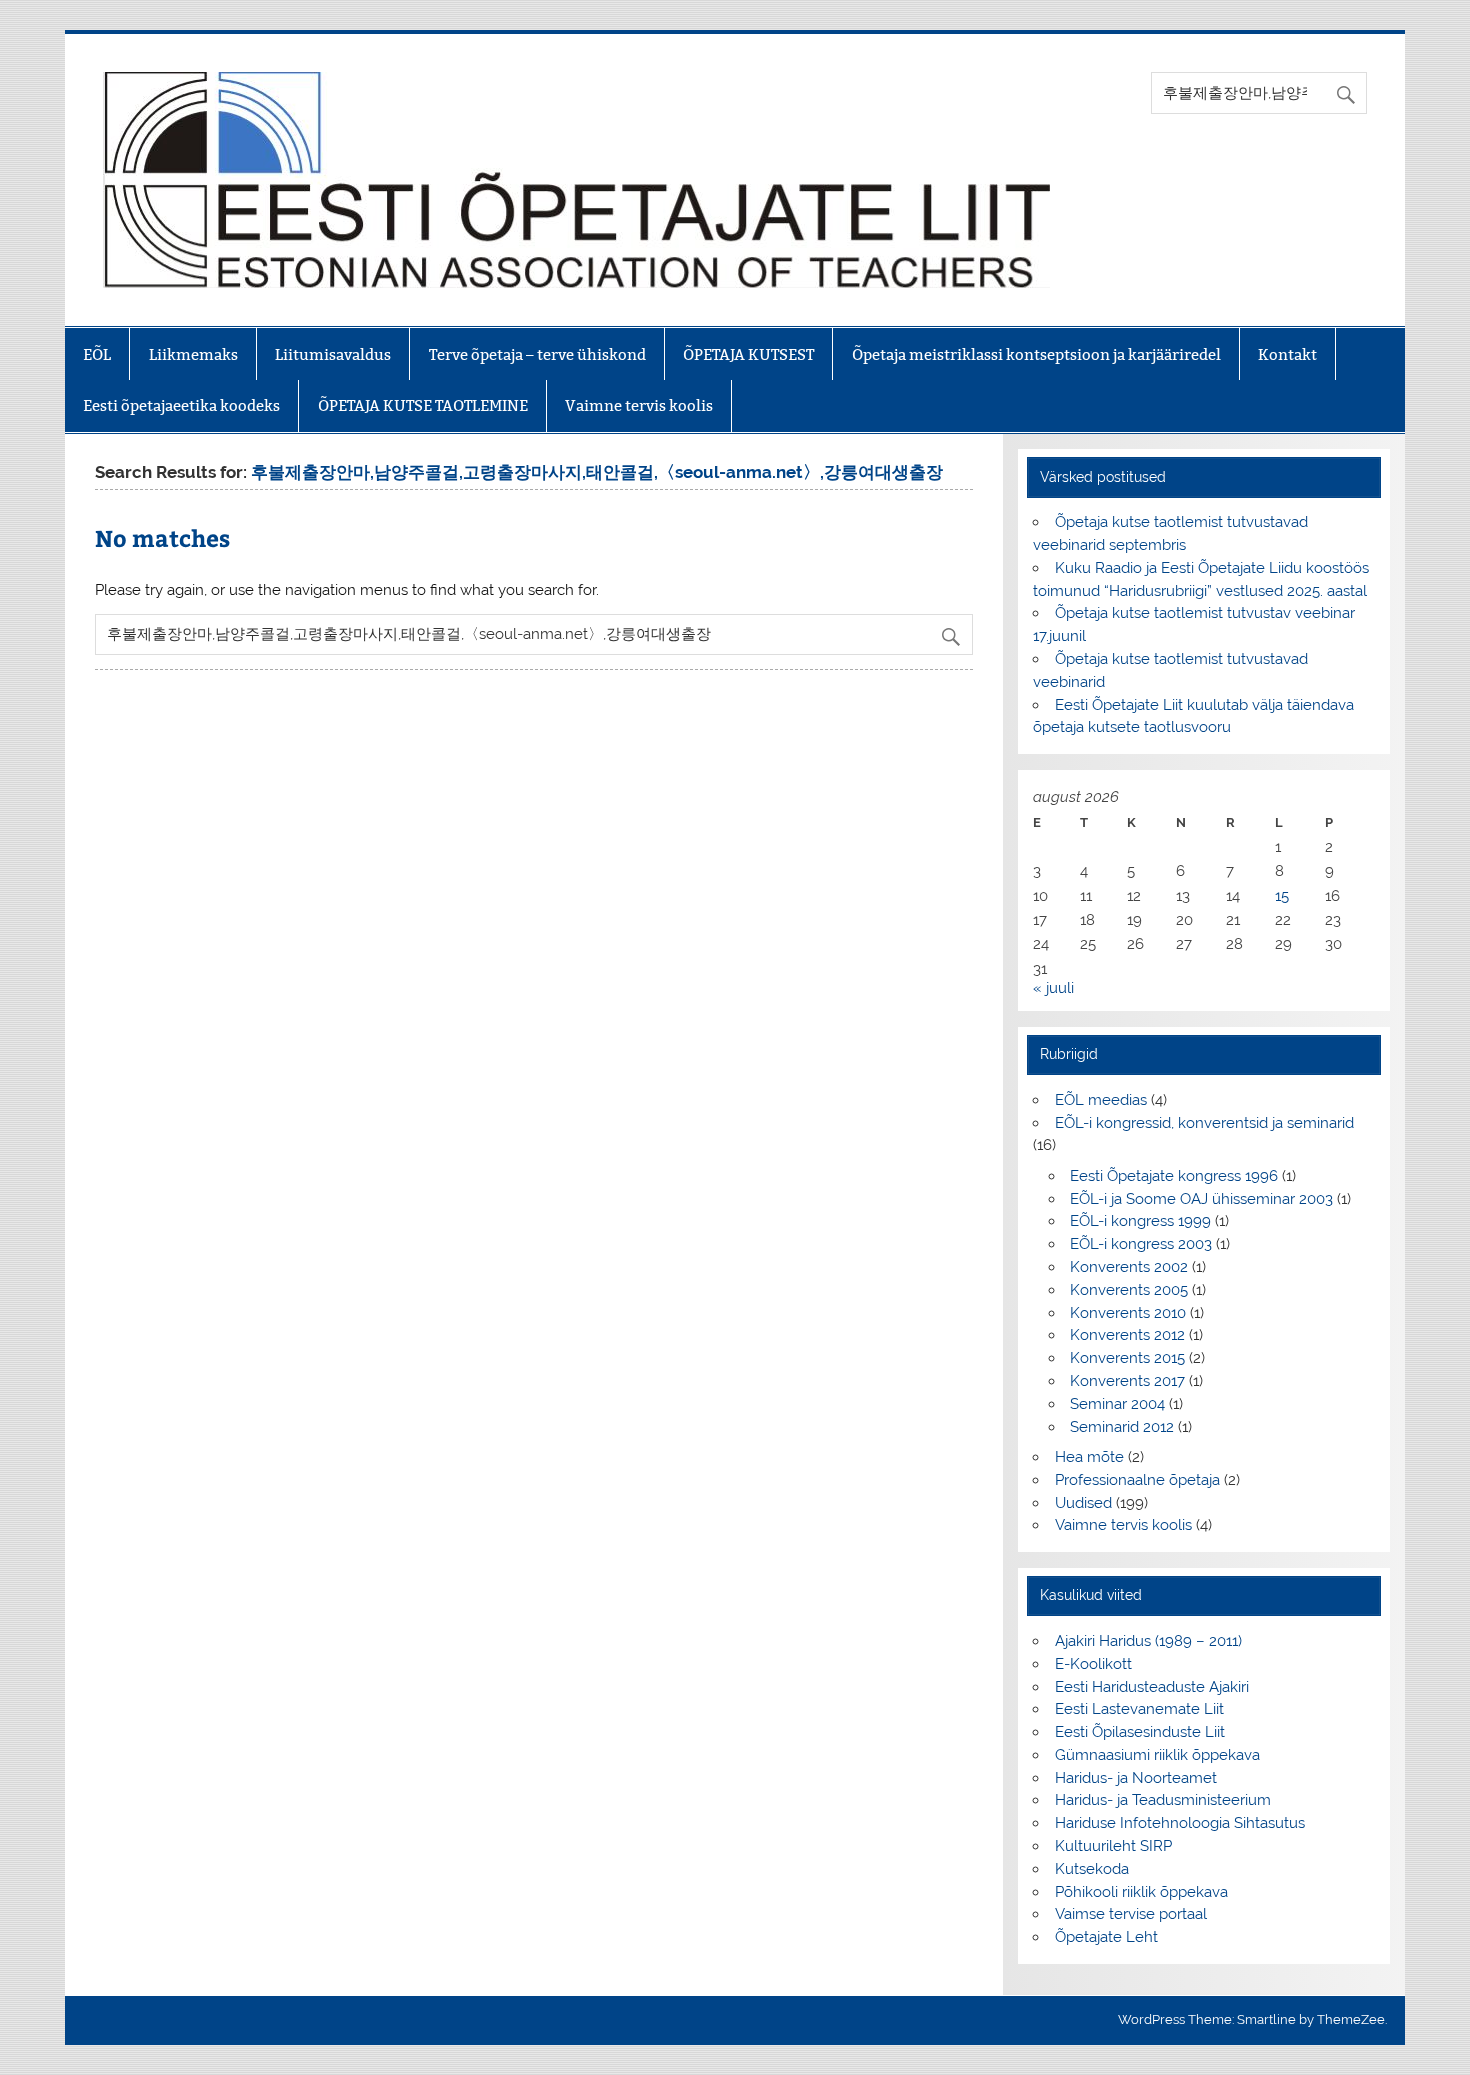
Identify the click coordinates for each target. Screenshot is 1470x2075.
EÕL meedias (1101, 1100)
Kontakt (1287, 354)
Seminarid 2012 (1122, 1427)
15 (1282, 896)
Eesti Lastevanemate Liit (1139, 1709)
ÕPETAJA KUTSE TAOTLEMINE (423, 405)
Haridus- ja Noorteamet (1136, 1778)
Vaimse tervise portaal (1131, 1914)
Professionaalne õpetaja (1137, 1480)
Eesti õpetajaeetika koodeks (181, 405)
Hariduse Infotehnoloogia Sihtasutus (1180, 1823)
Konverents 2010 (1128, 1313)
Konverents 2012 (1127, 1335)
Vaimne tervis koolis (639, 405)
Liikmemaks (193, 354)
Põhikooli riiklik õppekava (1141, 1892)
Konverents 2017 (1127, 1381)
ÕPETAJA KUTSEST (748, 354)
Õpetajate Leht (1106, 1937)
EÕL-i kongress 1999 (1140, 1221)
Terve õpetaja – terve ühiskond (537, 354)
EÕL (97, 354)
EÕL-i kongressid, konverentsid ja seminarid (1204, 1123)
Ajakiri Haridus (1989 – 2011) (1148, 1641)
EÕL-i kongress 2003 (1141, 1244)
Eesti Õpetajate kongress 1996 (1174, 1176)
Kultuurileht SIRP (1113, 1846)
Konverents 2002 (1129, 1267)
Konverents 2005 (1129, 1290)
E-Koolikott (1093, 1664)
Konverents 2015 (1127, 1358)
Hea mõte (1089, 1457)
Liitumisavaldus (333, 354)
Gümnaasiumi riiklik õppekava (1157, 1755)
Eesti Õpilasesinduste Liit (1140, 1732)
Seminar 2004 (1117, 1404)
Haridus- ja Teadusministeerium (1163, 1800)
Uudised (1083, 1503)
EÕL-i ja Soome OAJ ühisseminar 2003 (1201, 1199)
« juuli (1053, 988)
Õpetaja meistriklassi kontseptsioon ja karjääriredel (1036, 354)
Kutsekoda (1092, 1869)
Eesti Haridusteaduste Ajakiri (1152, 1687)
